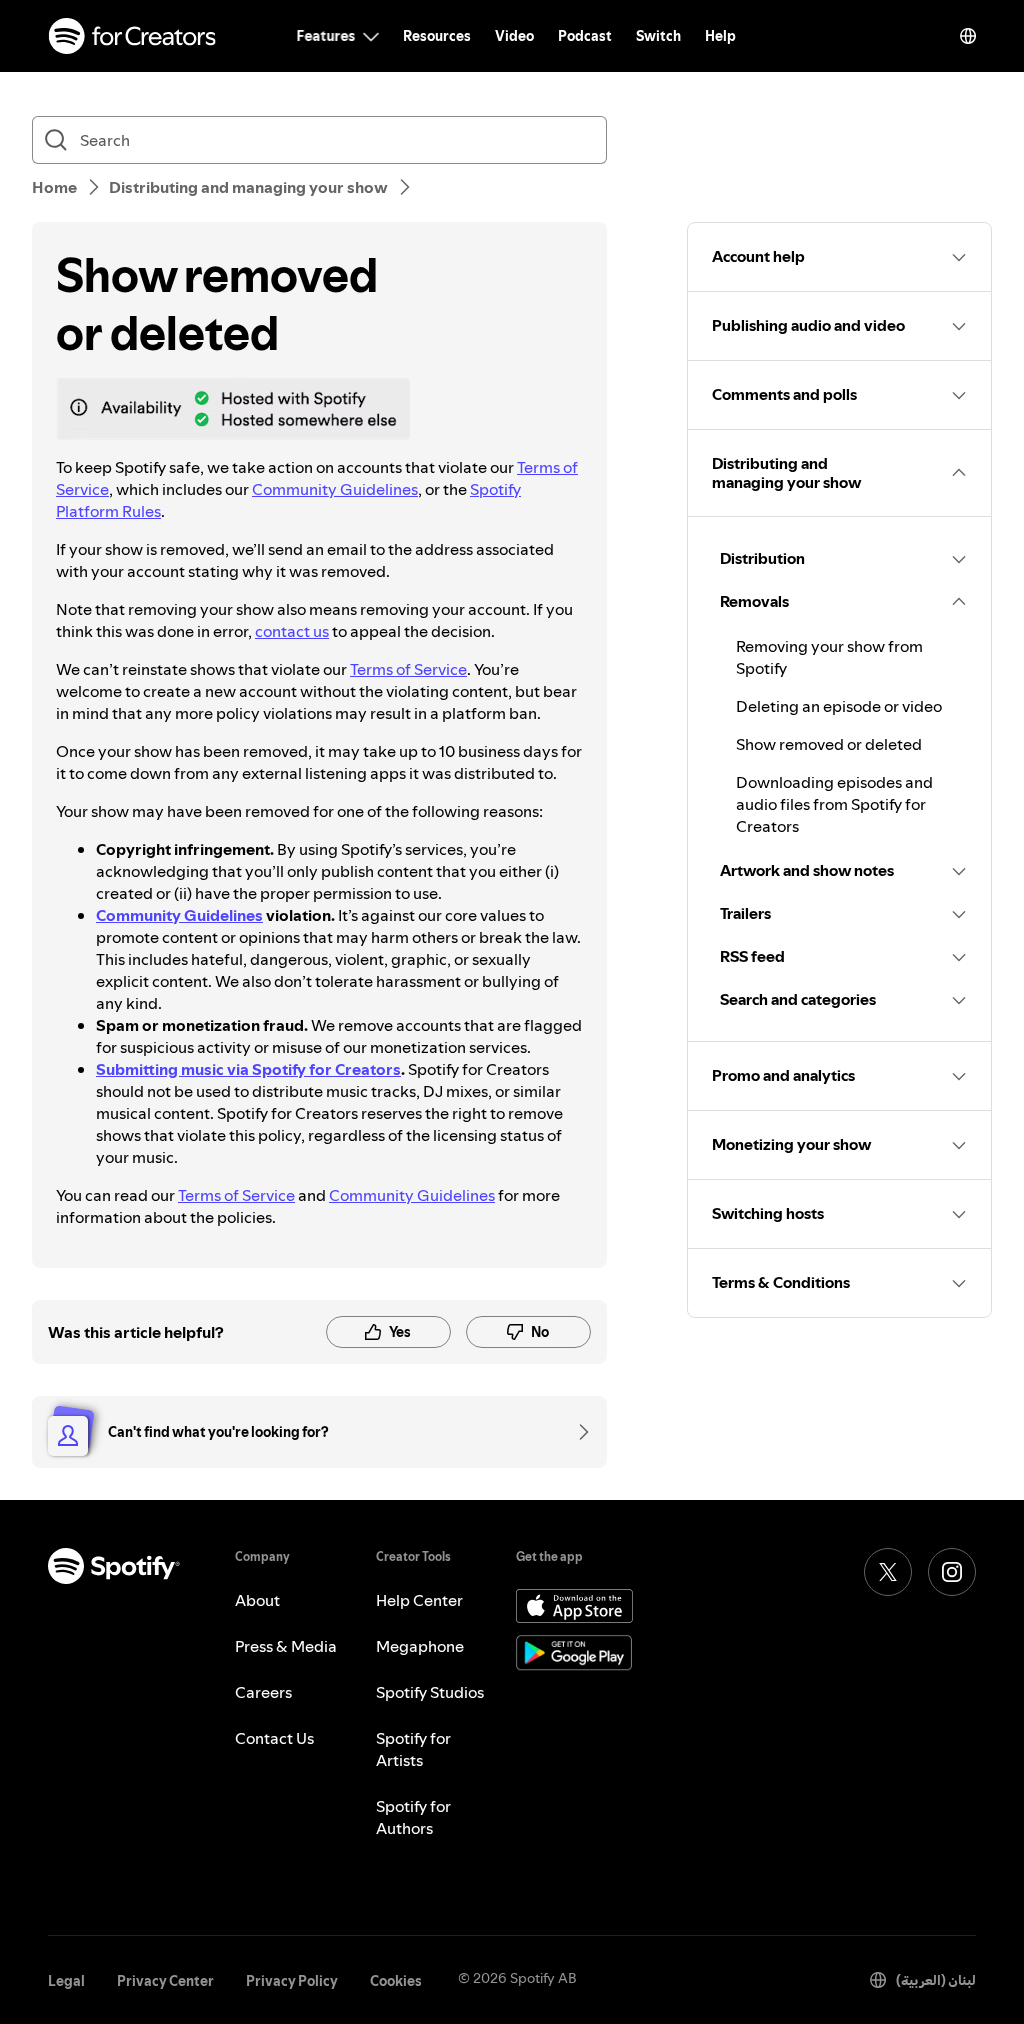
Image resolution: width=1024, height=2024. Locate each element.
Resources (437, 36)
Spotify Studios (430, 1692)
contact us (292, 631)
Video (514, 36)
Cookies (396, 1981)
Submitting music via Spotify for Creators (248, 1069)
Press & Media (286, 1646)
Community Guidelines (335, 489)
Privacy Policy (292, 1981)
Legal (66, 1981)
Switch (658, 36)
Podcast (585, 36)
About (257, 1600)
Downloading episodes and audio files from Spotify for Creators (834, 804)
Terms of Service (408, 669)
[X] (888, 1572)
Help (720, 36)
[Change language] (968, 36)
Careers (263, 1692)
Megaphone (420, 1646)
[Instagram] (952, 1572)
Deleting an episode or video (839, 706)
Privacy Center (165, 1981)
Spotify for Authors (413, 1817)
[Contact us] (577, 1432)
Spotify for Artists (413, 1749)
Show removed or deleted (829, 744)
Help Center (419, 1600)
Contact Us (274, 1738)
